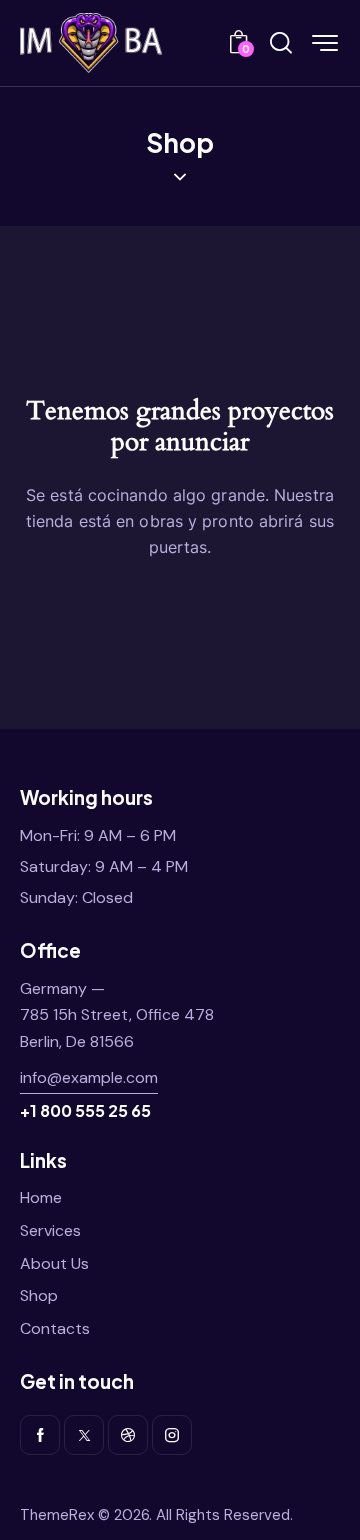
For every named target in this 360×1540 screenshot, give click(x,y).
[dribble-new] (128, 1435)
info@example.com (89, 1077)
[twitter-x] (84, 1435)
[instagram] (172, 1435)
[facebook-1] (40, 1435)
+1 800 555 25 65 (85, 1111)
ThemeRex (57, 1515)
